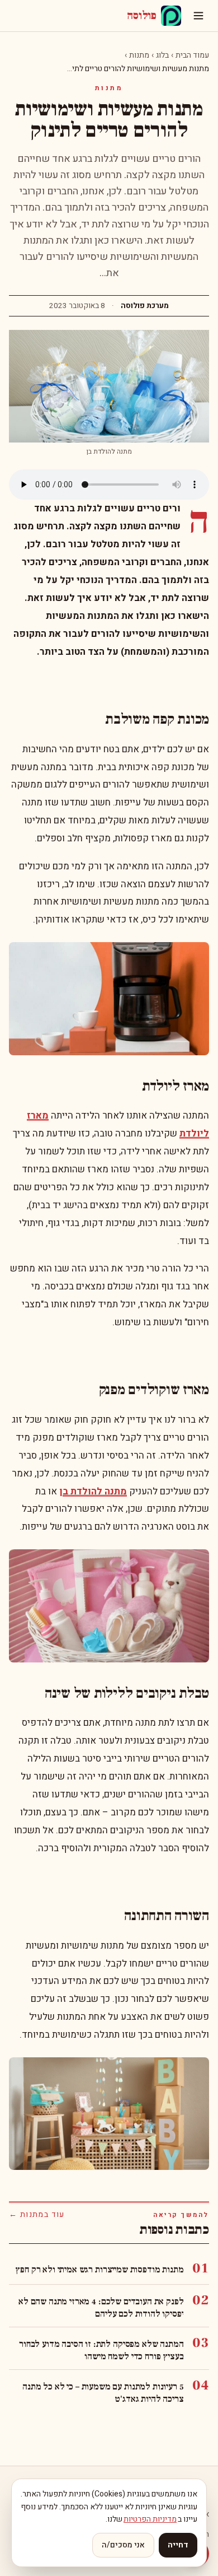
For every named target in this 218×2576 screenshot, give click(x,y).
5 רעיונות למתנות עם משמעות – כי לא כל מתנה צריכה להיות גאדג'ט (103, 2393)
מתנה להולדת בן (93, 1491)
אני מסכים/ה (123, 2545)
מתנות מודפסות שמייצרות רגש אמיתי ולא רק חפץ (99, 2270)
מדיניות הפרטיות (150, 2519)
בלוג (162, 55)
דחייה (178, 2545)
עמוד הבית (192, 55)
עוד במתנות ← (37, 2215)
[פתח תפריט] (198, 16)
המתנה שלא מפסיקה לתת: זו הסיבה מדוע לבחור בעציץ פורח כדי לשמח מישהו (101, 2350)
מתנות (139, 55)
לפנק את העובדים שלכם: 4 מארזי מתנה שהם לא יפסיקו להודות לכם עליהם (101, 2308)
